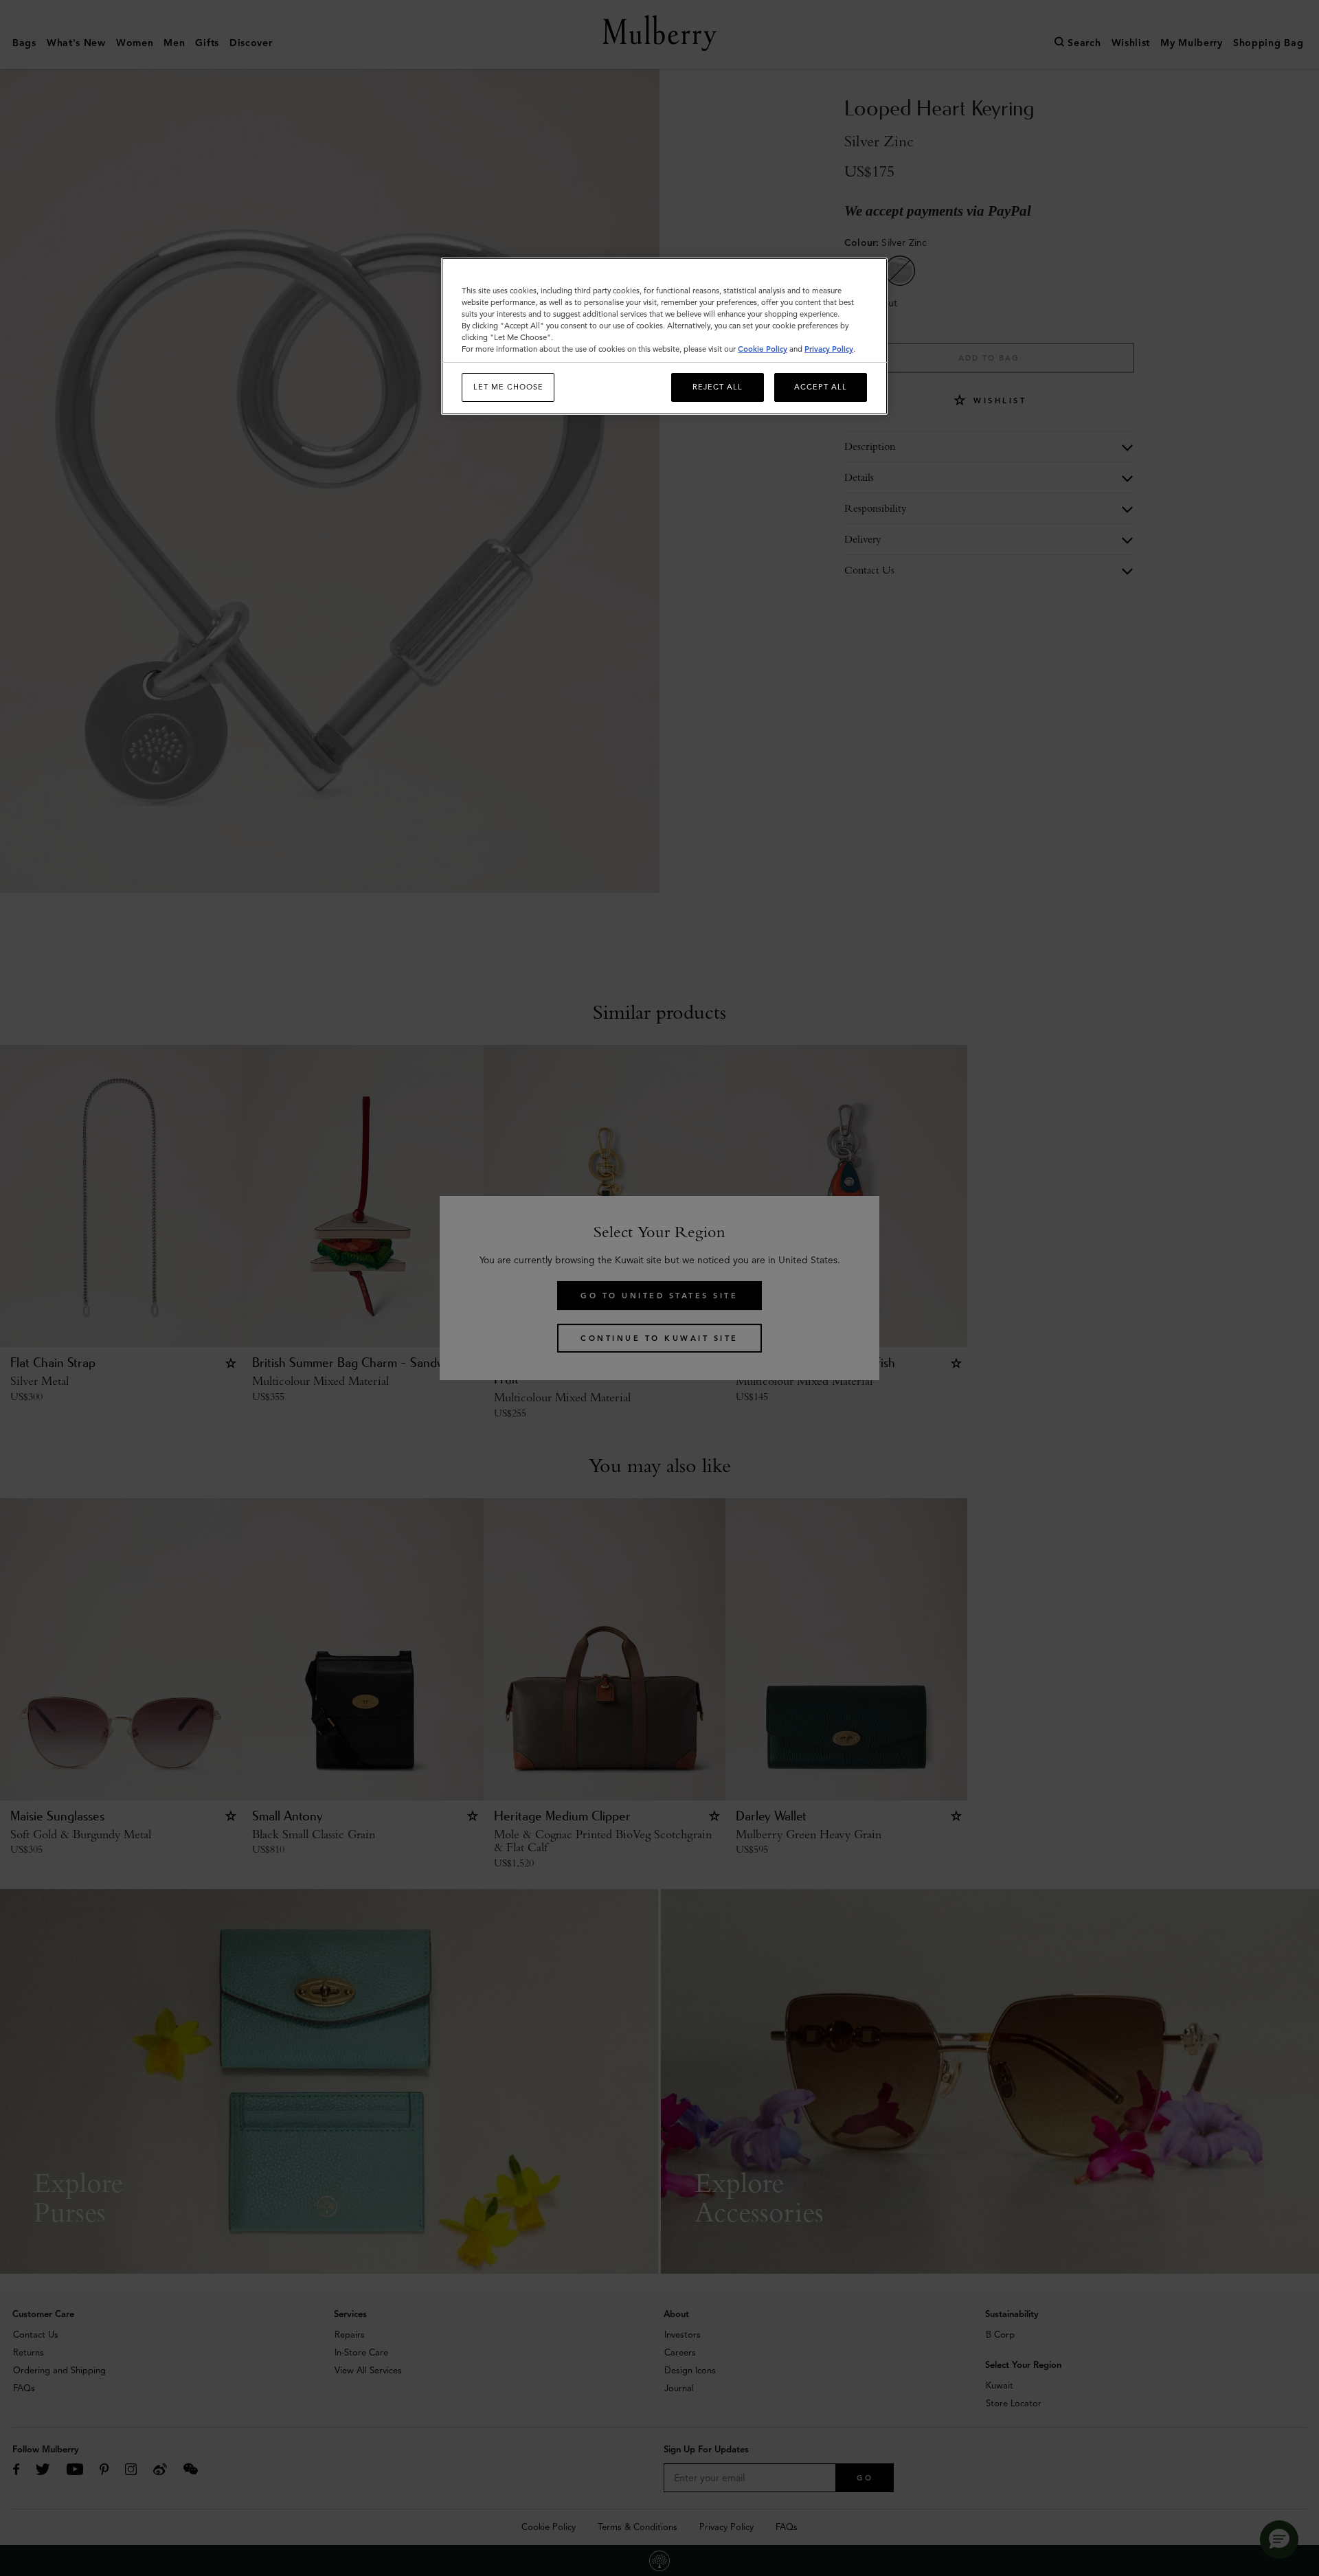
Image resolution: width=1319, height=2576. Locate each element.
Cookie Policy (763, 349)
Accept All (821, 387)
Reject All (718, 387)
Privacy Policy (829, 349)
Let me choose (508, 387)
